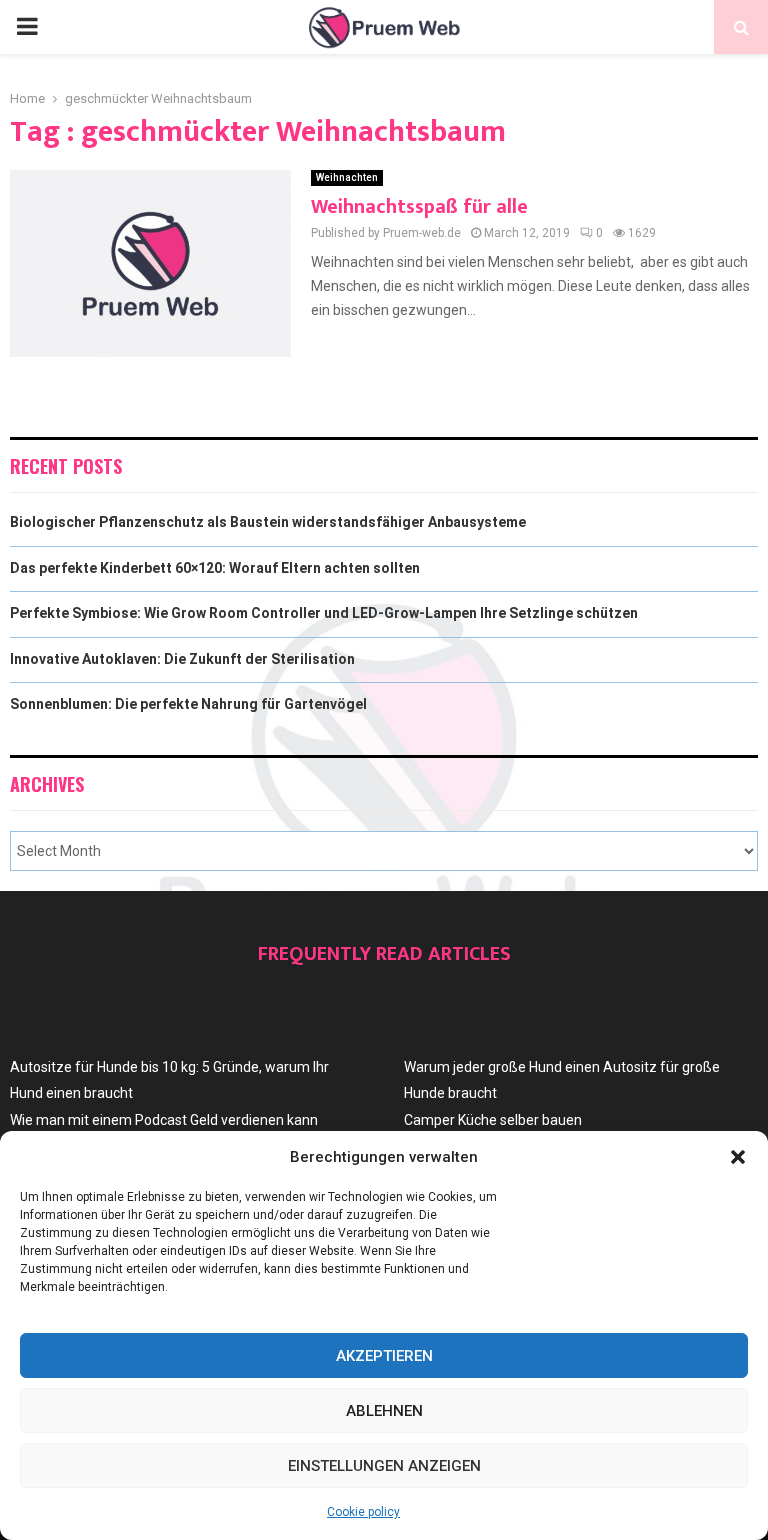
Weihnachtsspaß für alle (419, 207)
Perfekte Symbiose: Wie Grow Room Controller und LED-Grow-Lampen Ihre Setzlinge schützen (324, 613)
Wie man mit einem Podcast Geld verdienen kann (164, 1120)
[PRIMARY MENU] (27, 27)
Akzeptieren (384, 1356)
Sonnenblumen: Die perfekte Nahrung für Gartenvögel (188, 704)
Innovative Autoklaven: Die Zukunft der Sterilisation (182, 659)
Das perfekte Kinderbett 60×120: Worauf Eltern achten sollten (215, 568)
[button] (738, 1157)
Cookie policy (363, 1512)
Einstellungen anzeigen (384, 1466)
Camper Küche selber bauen (493, 1120)
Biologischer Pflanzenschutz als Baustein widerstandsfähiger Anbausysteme (268, 522)
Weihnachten (347, 177)
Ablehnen (384, 1411)
